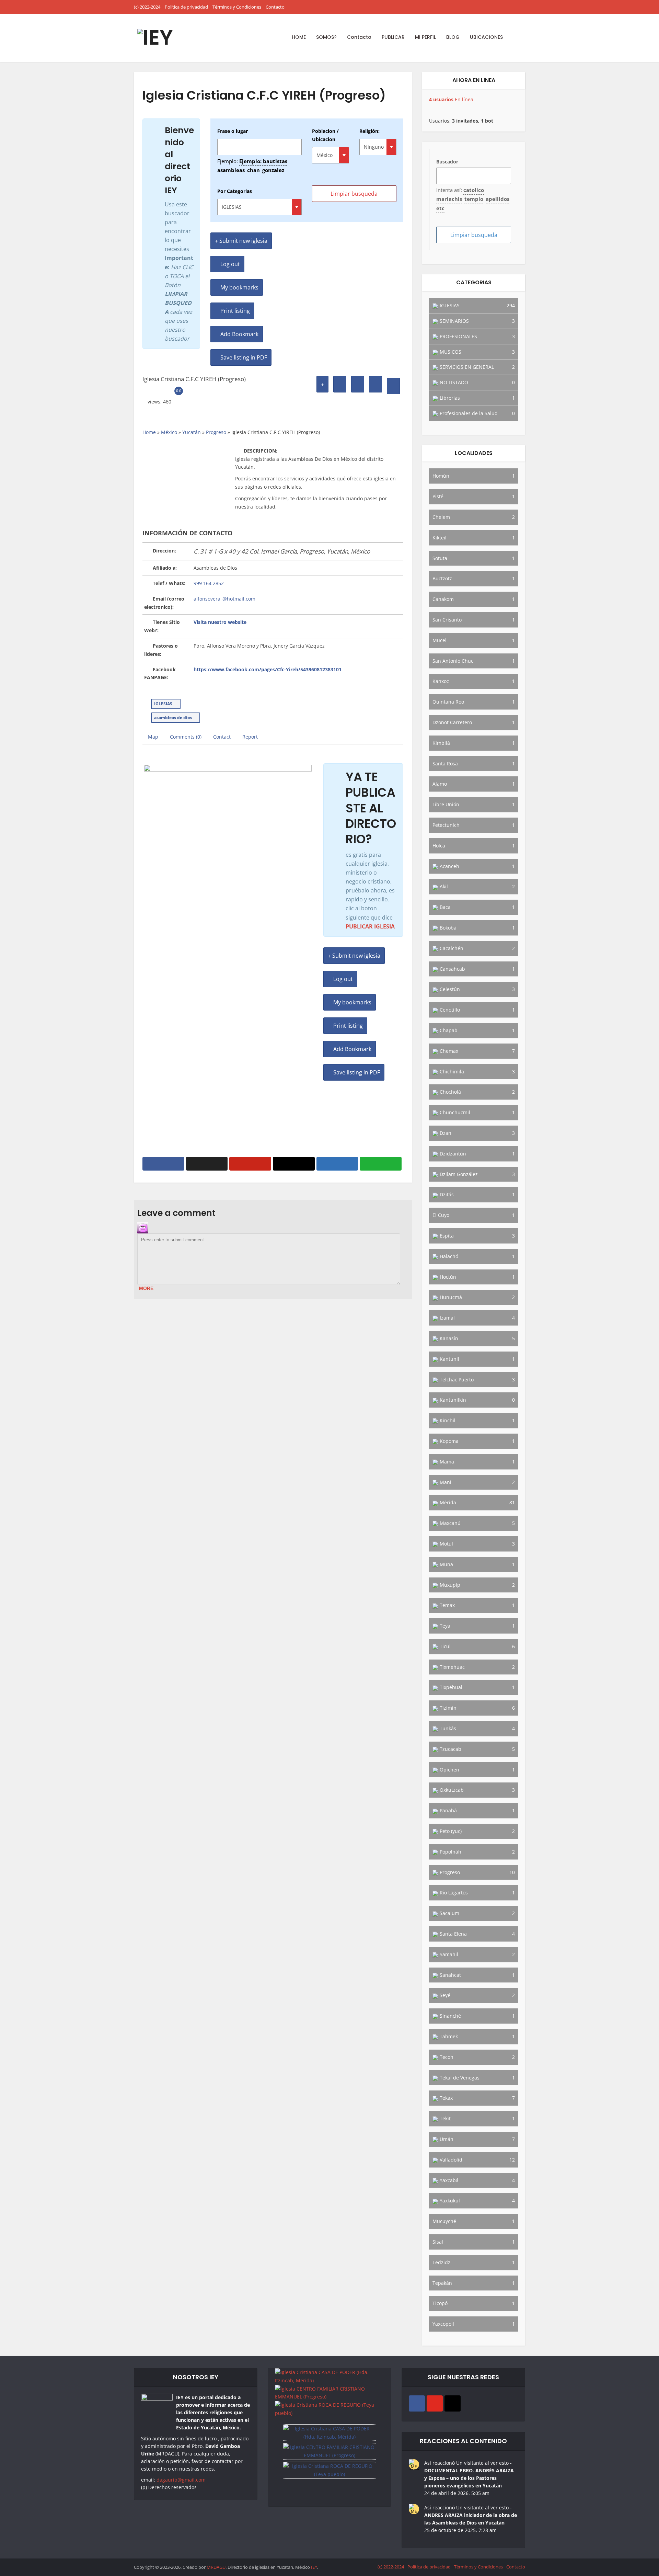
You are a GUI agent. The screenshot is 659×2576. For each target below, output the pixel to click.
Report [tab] (250, 737)
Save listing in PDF (243, 357)
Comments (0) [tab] (186, 737)
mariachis (449, 199)
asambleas (231, 170)
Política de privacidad (186, 7)
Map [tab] (153, 737)
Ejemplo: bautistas (263, 161)
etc (440, 208)
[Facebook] (417, 2403)
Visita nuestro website (220, 622)
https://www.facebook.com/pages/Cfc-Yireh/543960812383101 (268, 669)
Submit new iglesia (243, 241)
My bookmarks (239, 287)
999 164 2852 (209, 583)
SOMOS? (326, 37)
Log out (229, 264)
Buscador (447, 162)
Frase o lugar (233, 131)
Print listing (234, 311)
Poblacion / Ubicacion (325, 135)
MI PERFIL (425, 37)
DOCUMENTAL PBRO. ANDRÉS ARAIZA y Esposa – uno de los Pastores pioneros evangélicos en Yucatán (469, 2478)
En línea (451, 99)
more (146, 1288)
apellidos (498, 199)
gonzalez (273, 170)
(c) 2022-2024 (147, 7)
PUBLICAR (393, 37)
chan (253, 170)
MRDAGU (216, 2567)
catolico (474, 190)
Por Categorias (235, 191)
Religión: (369, 131)
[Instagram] (453, 2403)
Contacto (275, 7)
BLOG (453, 37)
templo (474, 199)
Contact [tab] (222, 737)
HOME (299, 37)
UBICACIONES (486, 37)
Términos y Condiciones (237, 7)
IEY (314, 2567)
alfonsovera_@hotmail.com (224, 599)
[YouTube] (435, 2403)
